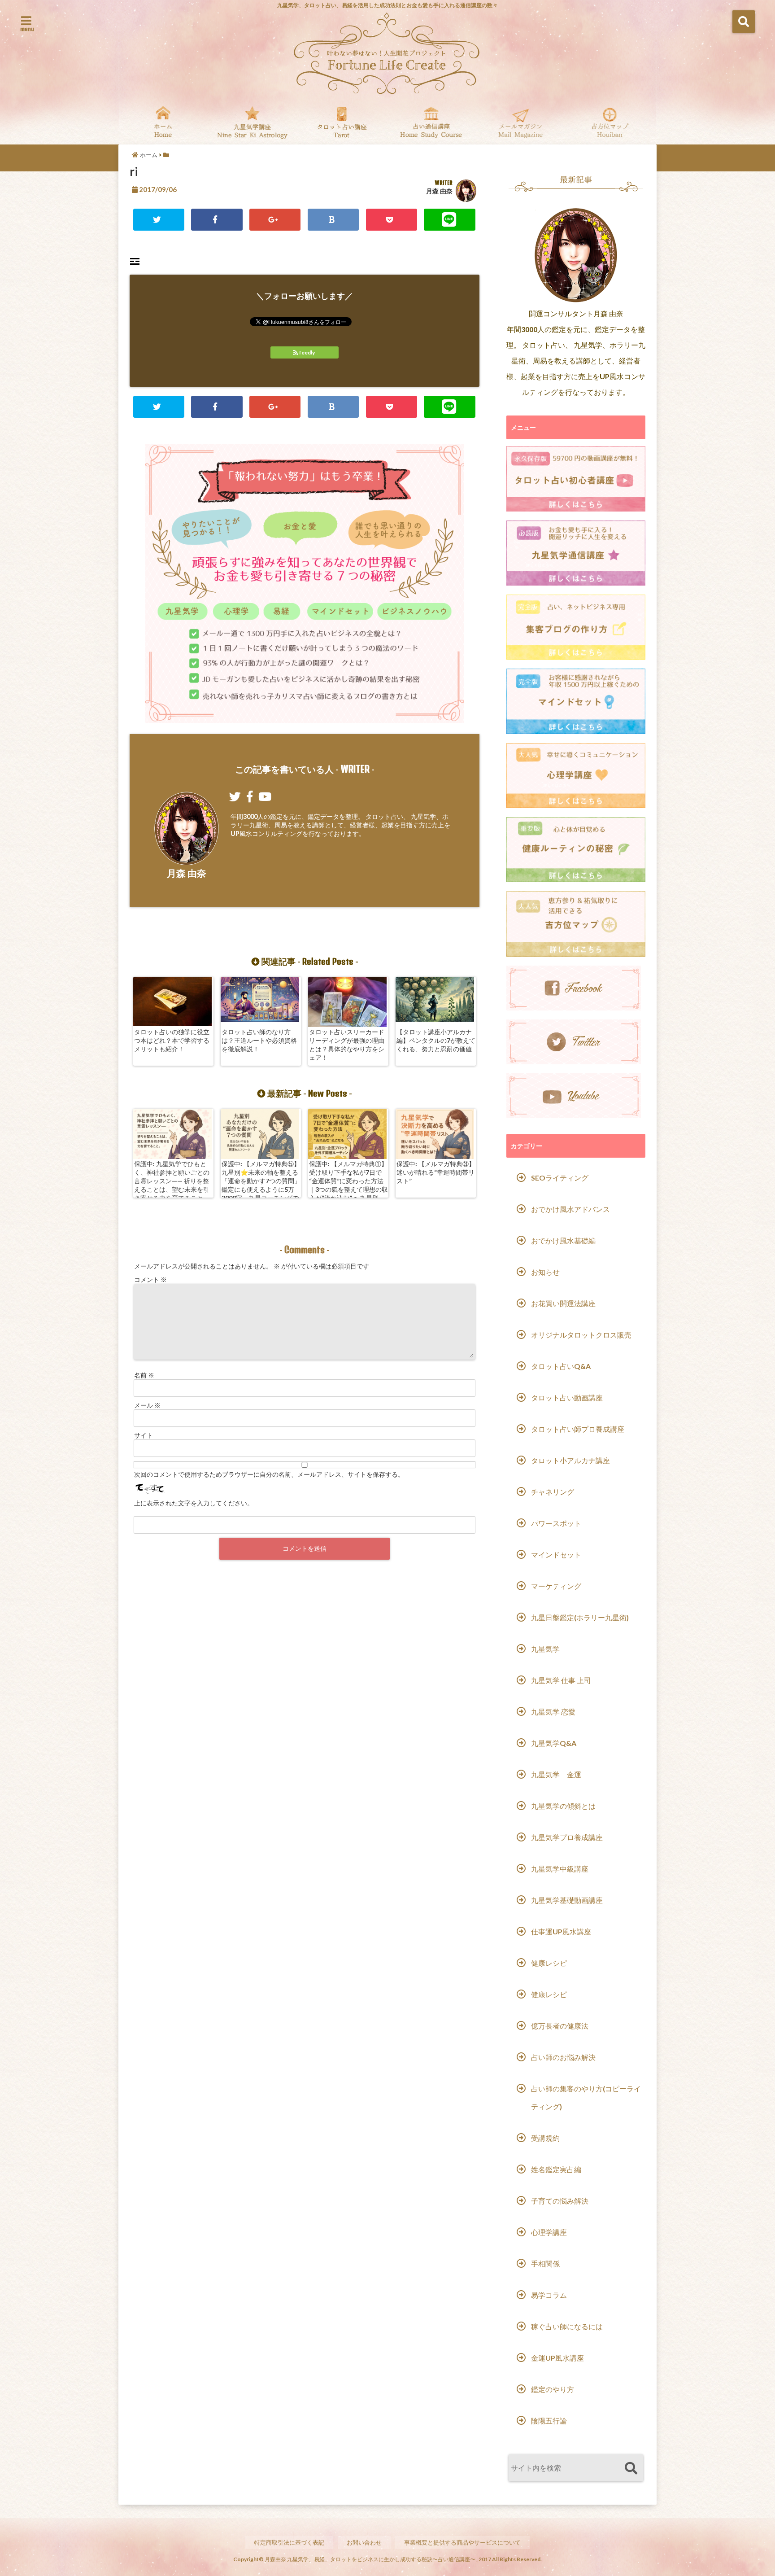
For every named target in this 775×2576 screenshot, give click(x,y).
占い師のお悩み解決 (563, 2057)
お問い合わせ (364, 2542)
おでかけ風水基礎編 (563, 1240)
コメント (150, 1279)
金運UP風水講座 (557, 2358)
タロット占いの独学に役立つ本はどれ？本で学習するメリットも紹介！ (172, 1040)
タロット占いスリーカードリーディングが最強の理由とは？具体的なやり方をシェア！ (347, 1045)
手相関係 (545, 2263)
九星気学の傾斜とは (563, 1806)
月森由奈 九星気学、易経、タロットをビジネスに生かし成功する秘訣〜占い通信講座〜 (370, 2559)
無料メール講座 (520, 122)
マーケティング (556, 1586)
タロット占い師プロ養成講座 (578, 1429)
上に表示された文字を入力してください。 (194, 1503)
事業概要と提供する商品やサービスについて (462, 2542)
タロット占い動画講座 (567, 1397)
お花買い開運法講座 (563, 1303)
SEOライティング (560, 1178)
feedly (307, 352)
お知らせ (545, 1272)
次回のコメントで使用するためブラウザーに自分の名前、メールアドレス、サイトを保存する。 (269, 1474)
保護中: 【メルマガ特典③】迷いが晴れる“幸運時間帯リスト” (436, 1172)
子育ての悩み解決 (560, 2201)
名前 (144, 1375)
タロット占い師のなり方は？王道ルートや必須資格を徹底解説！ (259, 1040)
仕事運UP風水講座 (561, 1931)
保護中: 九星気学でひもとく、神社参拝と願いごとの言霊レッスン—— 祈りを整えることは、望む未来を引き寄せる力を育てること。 (172, 1181)
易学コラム (549, 2295)
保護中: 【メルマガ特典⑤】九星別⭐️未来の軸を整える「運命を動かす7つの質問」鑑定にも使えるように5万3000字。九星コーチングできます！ (261, 1185)
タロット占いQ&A (561, 1366)
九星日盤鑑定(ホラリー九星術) (580, 1617)
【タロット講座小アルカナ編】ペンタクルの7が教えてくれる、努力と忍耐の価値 (436, 1040)
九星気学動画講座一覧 (252, 122)
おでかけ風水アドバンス (570, 1209)
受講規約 (545, 2138)
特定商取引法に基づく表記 (289, 2542)
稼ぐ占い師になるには (567, 2326)
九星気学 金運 (556, 1774)
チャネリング (553, 1492)
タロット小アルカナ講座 (570, 1460)
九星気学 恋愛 (553, 1712)
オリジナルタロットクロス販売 (581, 1335)
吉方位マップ (610, 122)
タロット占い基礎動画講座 (342, 122)
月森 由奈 (439, 191)
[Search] (631, 2469)
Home (163, 122)
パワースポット (556, 1523)
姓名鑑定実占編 (556, 2169)
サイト (144, 1435)
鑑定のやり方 (553, 2389)
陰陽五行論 (549, 2421)
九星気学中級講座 (560, 1869)
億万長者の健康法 (560, 2026)
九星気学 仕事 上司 (561, 1680)
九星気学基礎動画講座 (567, 1900)
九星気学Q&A (554, 1743)
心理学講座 (549, 2232)
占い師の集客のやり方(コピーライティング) (586, 2097)
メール (147, 1405)
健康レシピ (549, 1963)
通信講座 (431, 122)
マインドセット (556, 1555)
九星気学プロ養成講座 (567, 1837)
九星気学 (545, 1649)
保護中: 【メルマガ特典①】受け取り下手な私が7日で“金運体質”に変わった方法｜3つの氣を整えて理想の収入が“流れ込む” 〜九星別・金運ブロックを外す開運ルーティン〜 (348, 1189)
